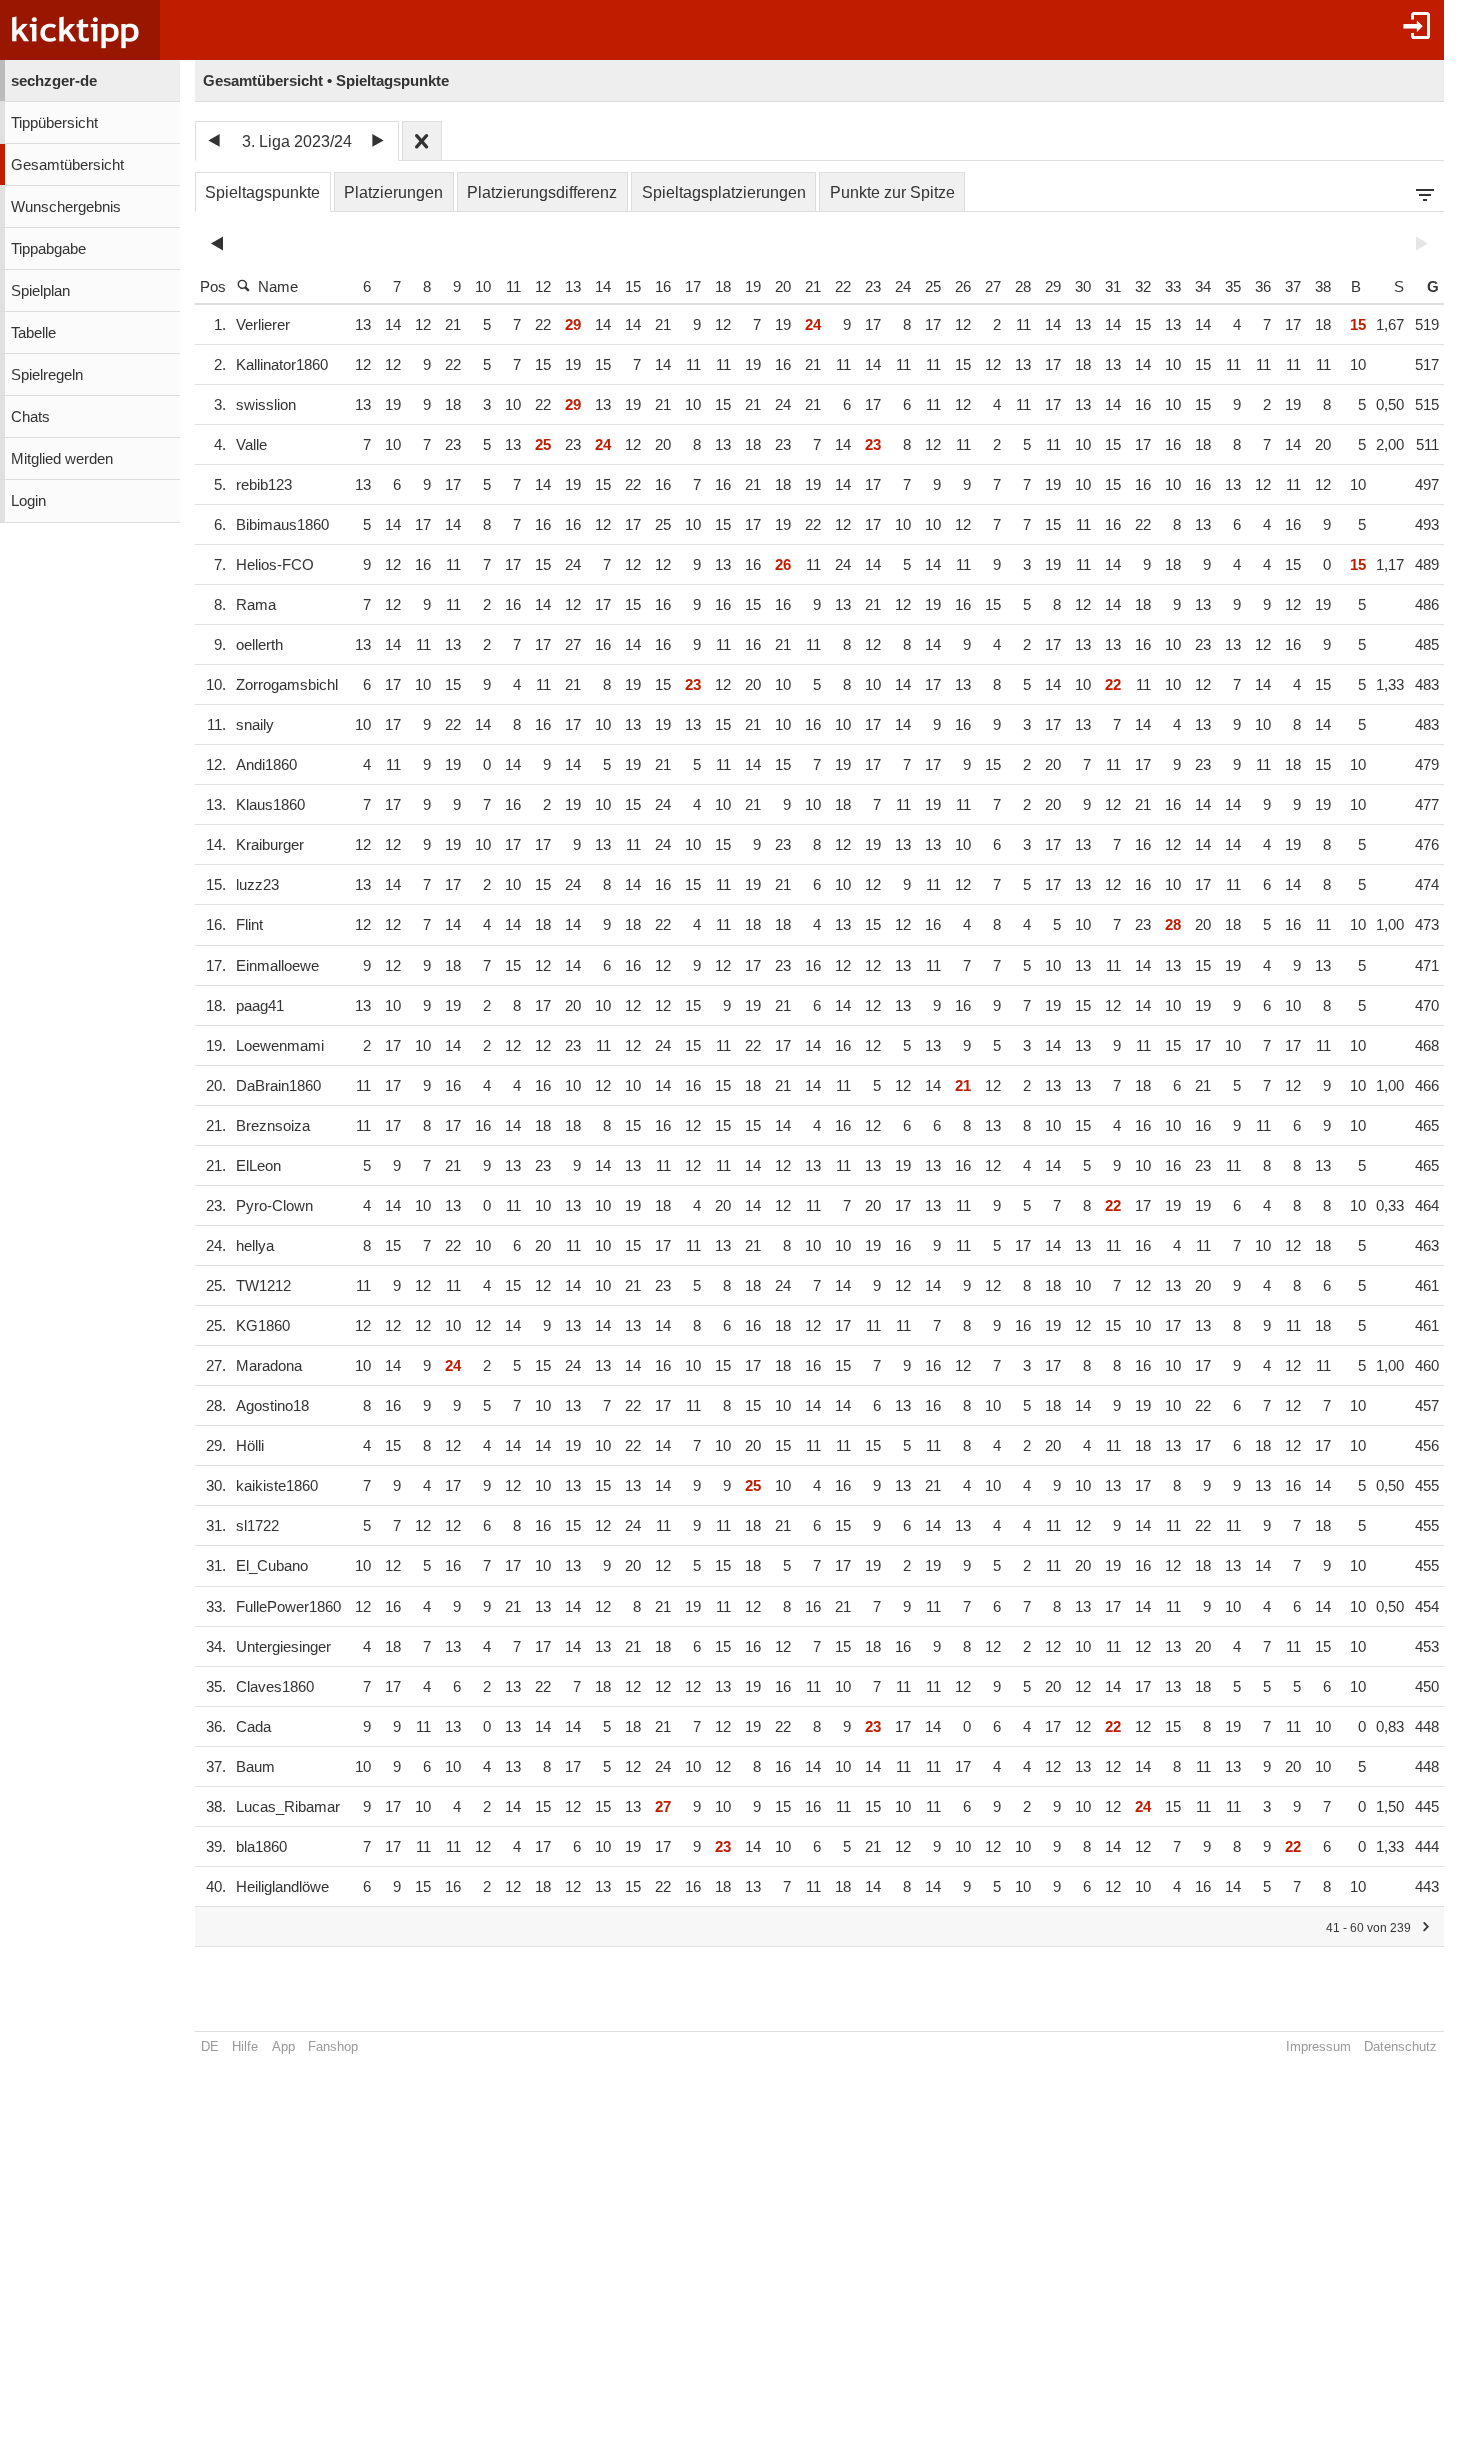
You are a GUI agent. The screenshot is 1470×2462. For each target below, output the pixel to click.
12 (543, 286)
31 (1113, 286)
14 (603, 286)
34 (1203, 286)
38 (1323, 286)
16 (663, 286)
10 (483, 286)
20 (783, 286)
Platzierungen (393, 192)
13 (573, 286)
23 (873, 286)
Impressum (1318, 2046)
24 (903, 286)
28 (1023, 286)
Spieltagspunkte (262, 192)
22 (843, 286)
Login (28, 501)
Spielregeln (47, 375)
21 (813, 286)
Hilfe (245, 2046)
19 (753, 286)
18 (723, 286)
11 (513, 286)
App (283, 2046)
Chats (30, 417)
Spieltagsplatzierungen (724, 192)
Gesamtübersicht (67, 165)
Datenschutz (1400, 2046)
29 (1053, 286)
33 (1173, 286)
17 (693, 286)
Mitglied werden (62, 459)
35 (1233, 286)
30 (1083, 286)
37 (1293, 286)
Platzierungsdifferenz (542, 192)
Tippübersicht (54, 123)
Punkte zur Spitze (892, 192)
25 (933, 286)
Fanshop (333, 2046)
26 (963, 286)
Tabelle (33, 333)
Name (278, 286)
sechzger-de (54, 81)
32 (1143, 286)
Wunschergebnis (66, 207)
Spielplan (40, 291)
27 (993, 286)
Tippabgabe (48, 249)
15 (633, 286)
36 (1263, 286)
